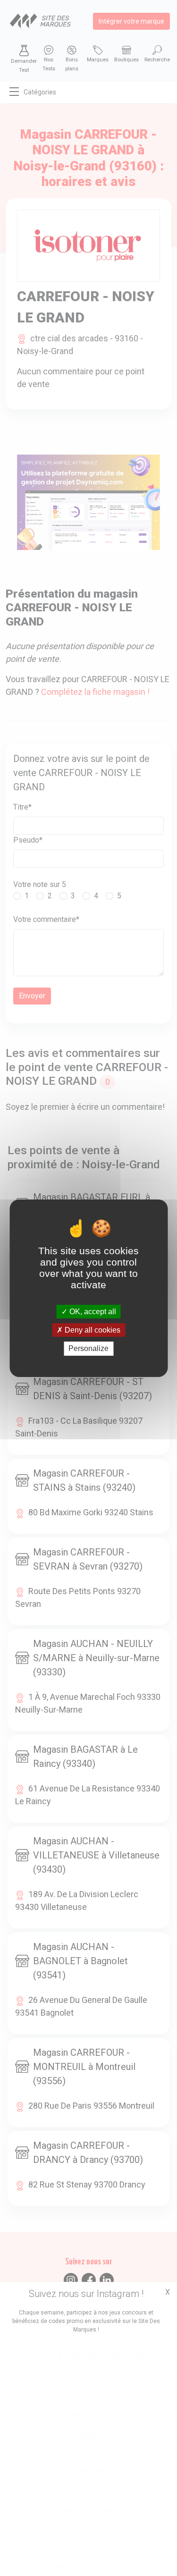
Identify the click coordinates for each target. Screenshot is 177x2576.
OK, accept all (92, 1312)
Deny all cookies (92, 1330)
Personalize (88, 1348)
